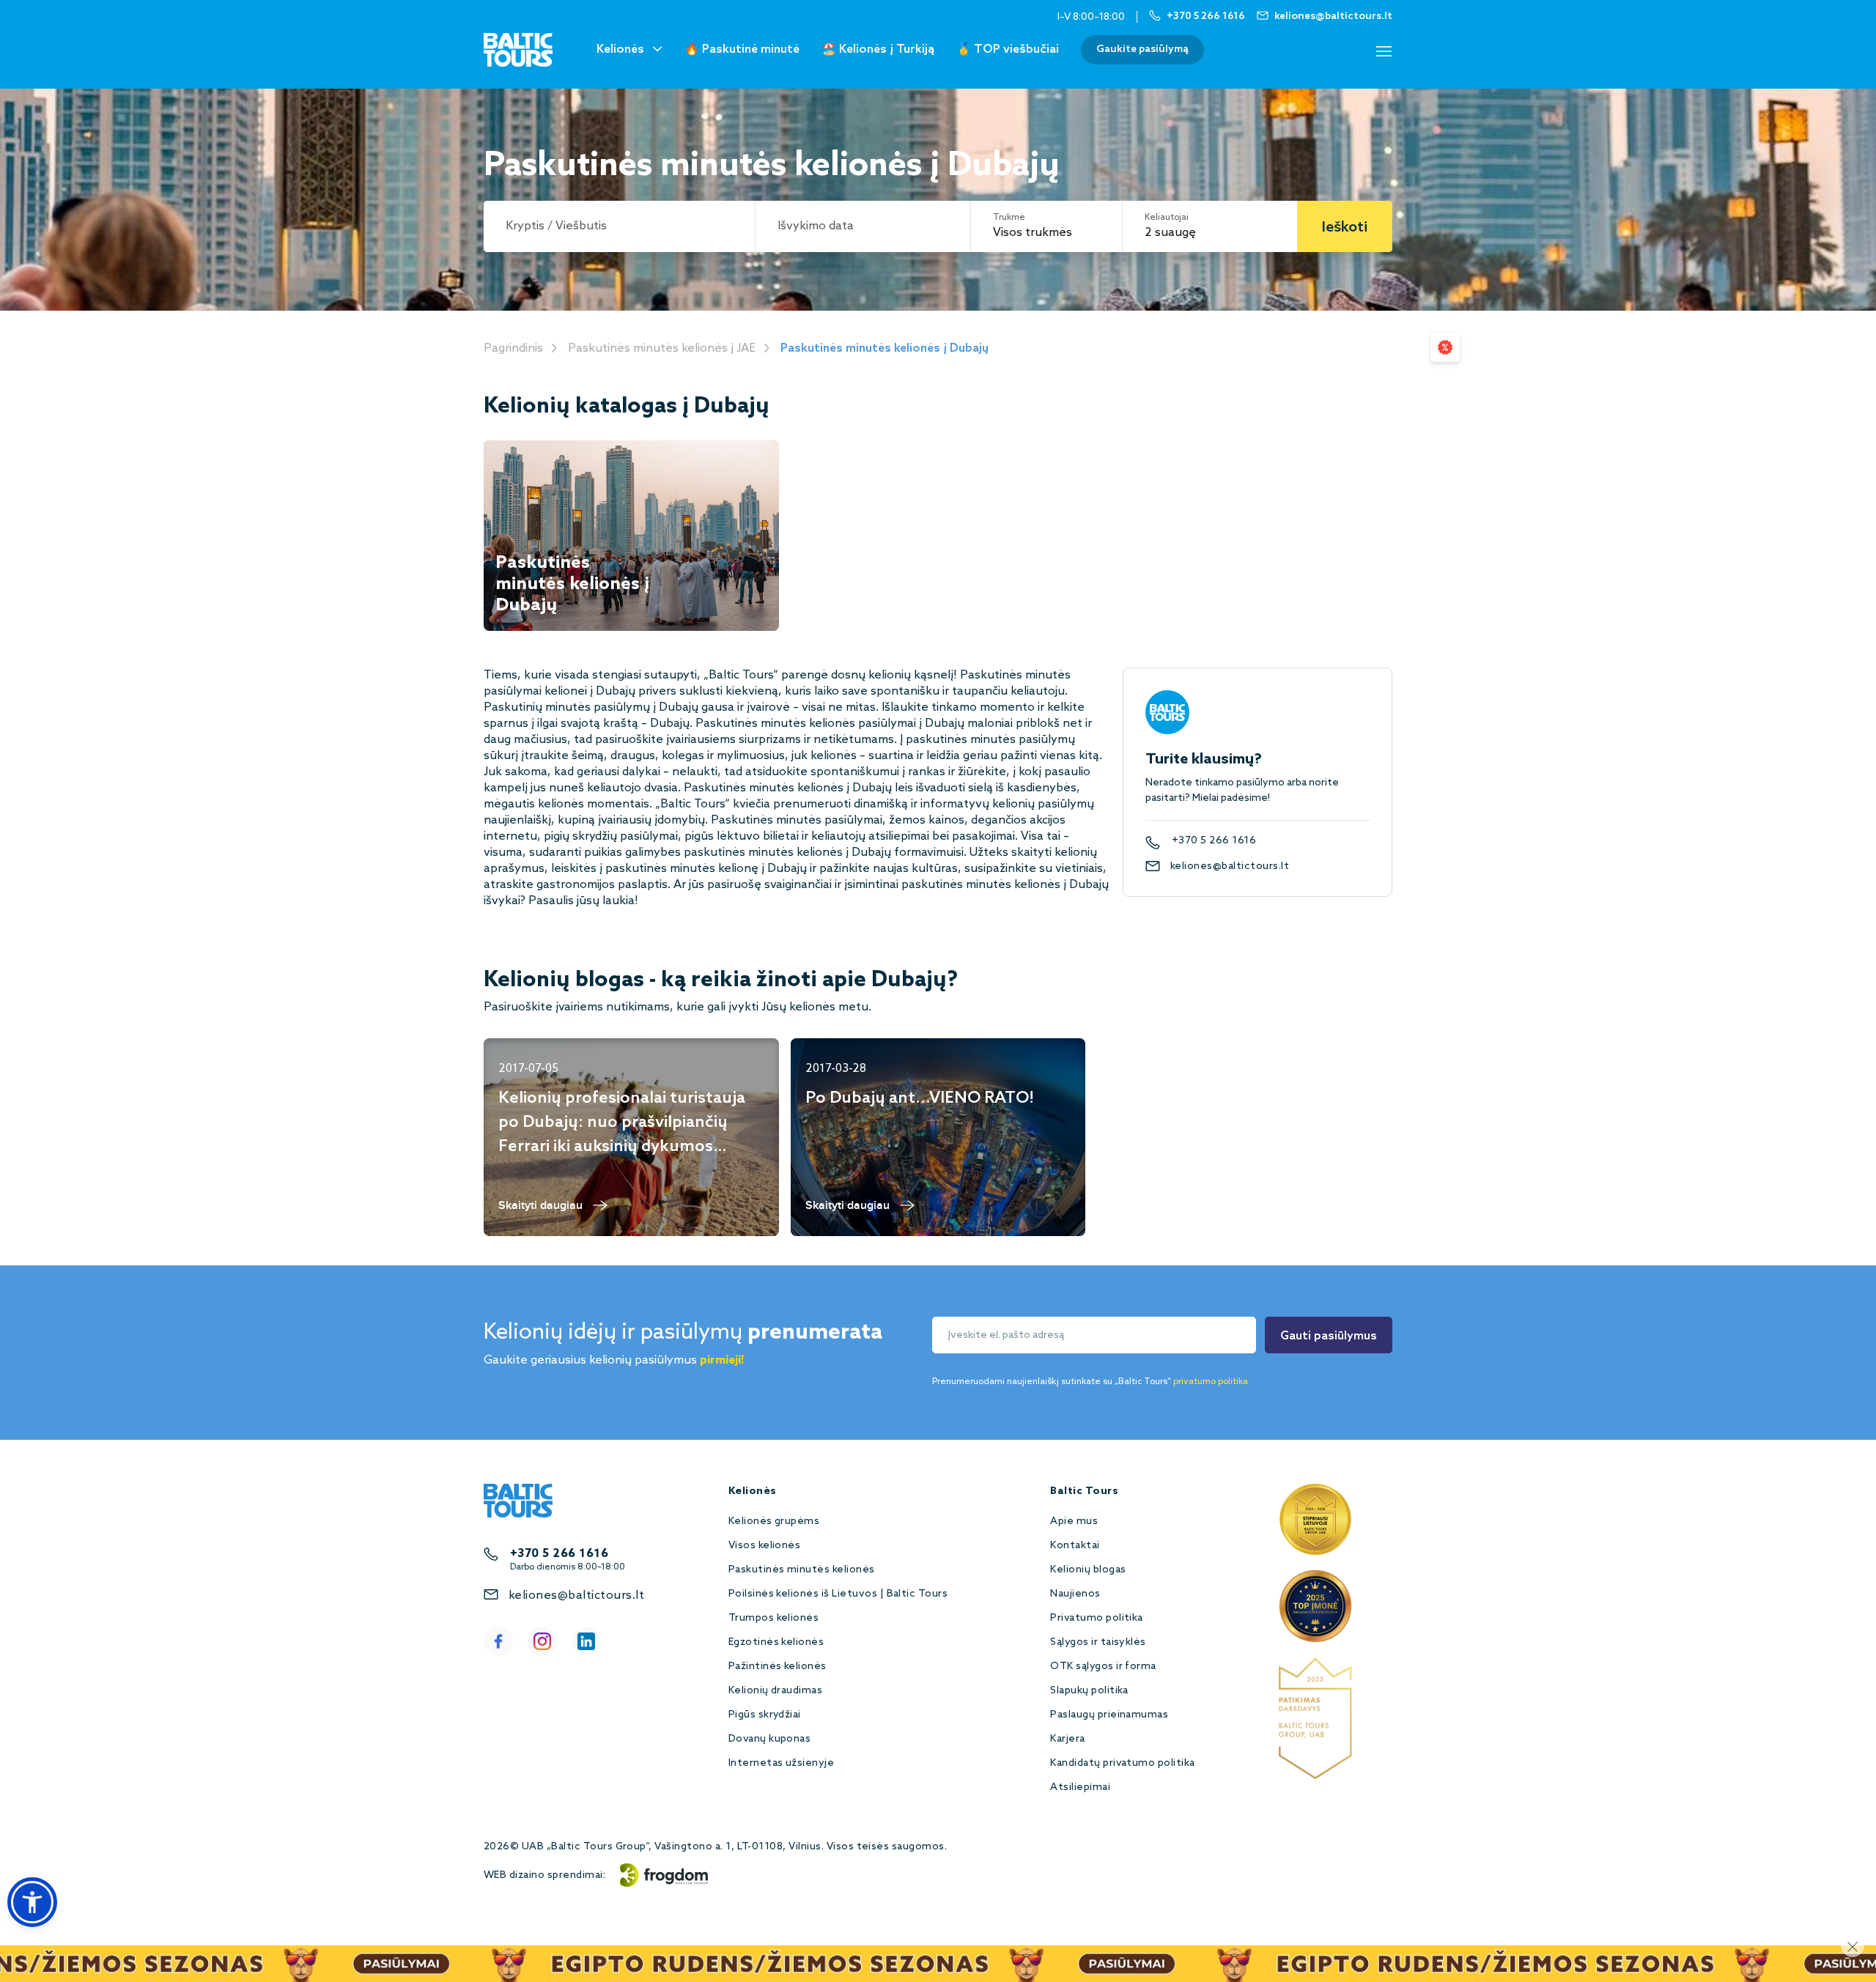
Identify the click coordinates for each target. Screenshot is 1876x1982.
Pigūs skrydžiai (765, 1715)
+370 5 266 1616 (1214, 841)
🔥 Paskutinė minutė (742, 49)
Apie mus (1074, 1521)
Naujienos (1075, 1594)
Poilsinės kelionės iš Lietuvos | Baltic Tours (838, 1594)
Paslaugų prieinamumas (1109, 1715)
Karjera (1067, 1739)
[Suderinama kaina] (1445, 347)
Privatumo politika (1097, 1618)
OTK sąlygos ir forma (1103, 1667)
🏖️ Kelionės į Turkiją (878, 49)
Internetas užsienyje (782, 1763)
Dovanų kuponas (770, 1739)
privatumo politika (1211, 1382)
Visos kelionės (765, 1546)
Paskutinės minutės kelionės (802, 1570)
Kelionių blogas (1088, 1570)
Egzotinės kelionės (776, 1642)
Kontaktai (1075, 1546)
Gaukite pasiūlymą (1142, 49)
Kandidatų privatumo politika (1122, 1763)
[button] (32, 1902)
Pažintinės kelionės (778, 1667)
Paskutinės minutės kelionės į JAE (662, 348)
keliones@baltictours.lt (1230, 866)
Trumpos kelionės (774, 1618)
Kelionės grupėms (774, 1521)
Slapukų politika (1089, 1691)
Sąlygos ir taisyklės (1098, 1642)
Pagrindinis (513, 348)
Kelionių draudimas (776, 1691)
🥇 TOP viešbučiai (1008, 49)
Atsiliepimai (1080, 1787)
